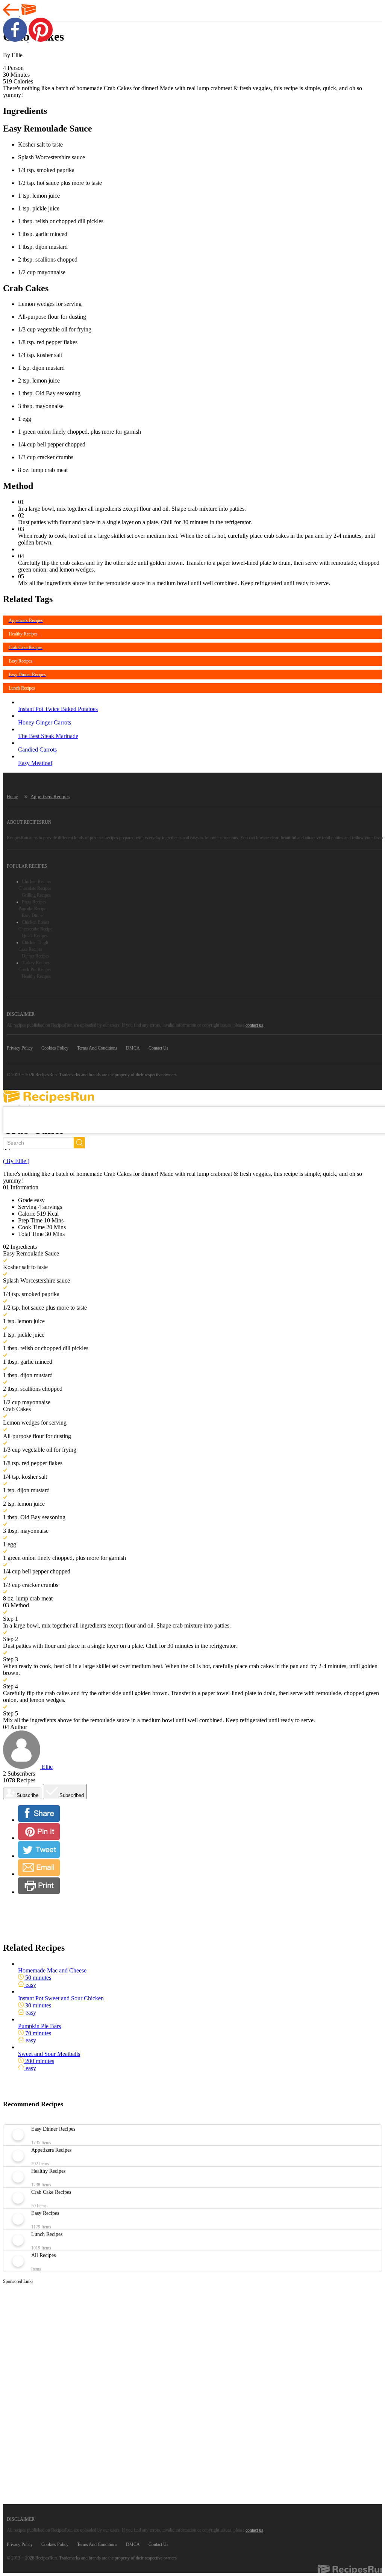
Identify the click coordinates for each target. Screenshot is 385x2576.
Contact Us (158, 1048)
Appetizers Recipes (50, 796)
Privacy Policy (20, 1048)
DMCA (133, 1048)
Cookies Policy (55, 1048)
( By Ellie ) (16, 1161)
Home (12, 797)
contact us (254, 1025)
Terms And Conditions (97, 1048)
